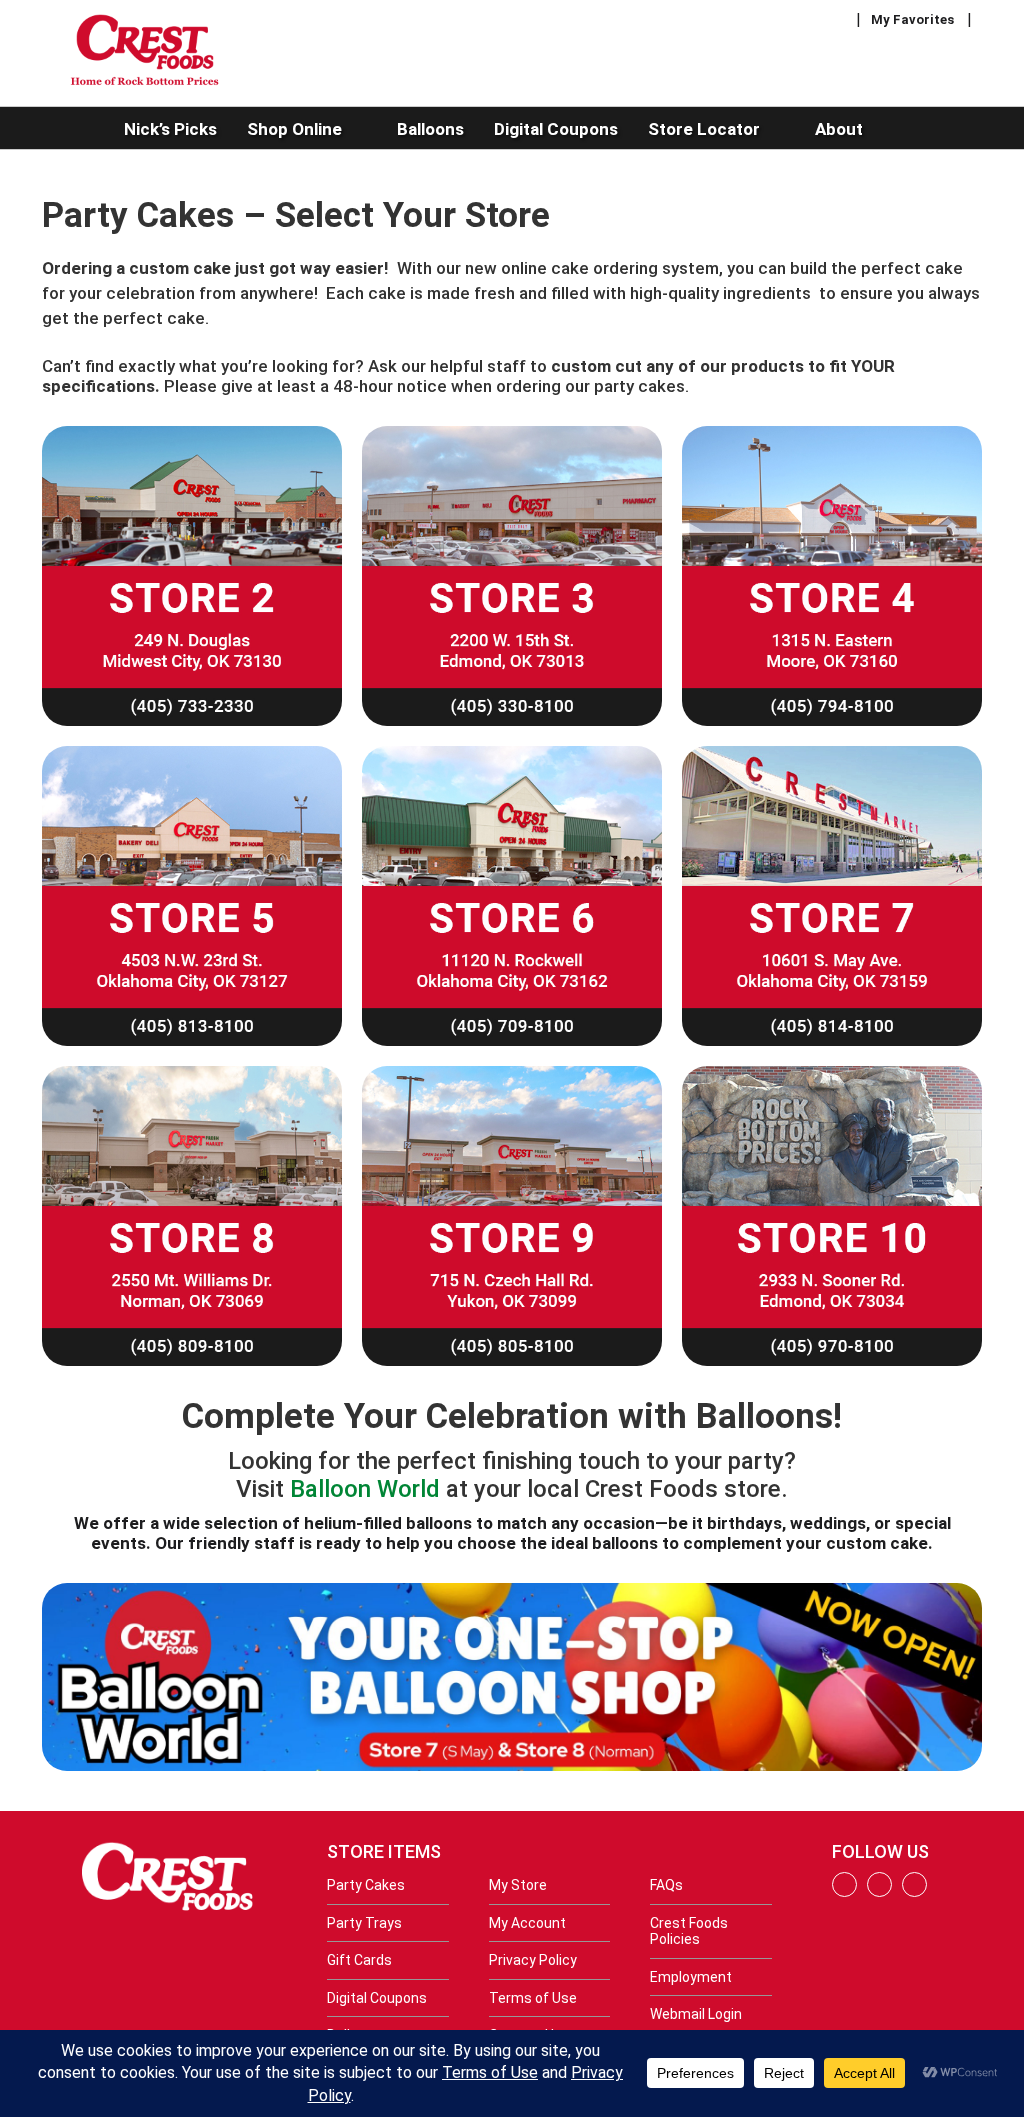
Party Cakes (366, 1885)
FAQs (666, 1885)
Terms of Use (533, 1998)
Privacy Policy (533, 1960)
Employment (691, 1977)
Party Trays (364, 1923)
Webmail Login (696, 2014)
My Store (518, 1885)
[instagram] (879, 1892)
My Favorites (912, 19)
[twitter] (914, 1892)
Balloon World (365, 1489)
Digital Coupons (377, 1998)
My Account (527, 1923)
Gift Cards (359, 1960)
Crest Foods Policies (689, 1931)
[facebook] (844, 1892)
